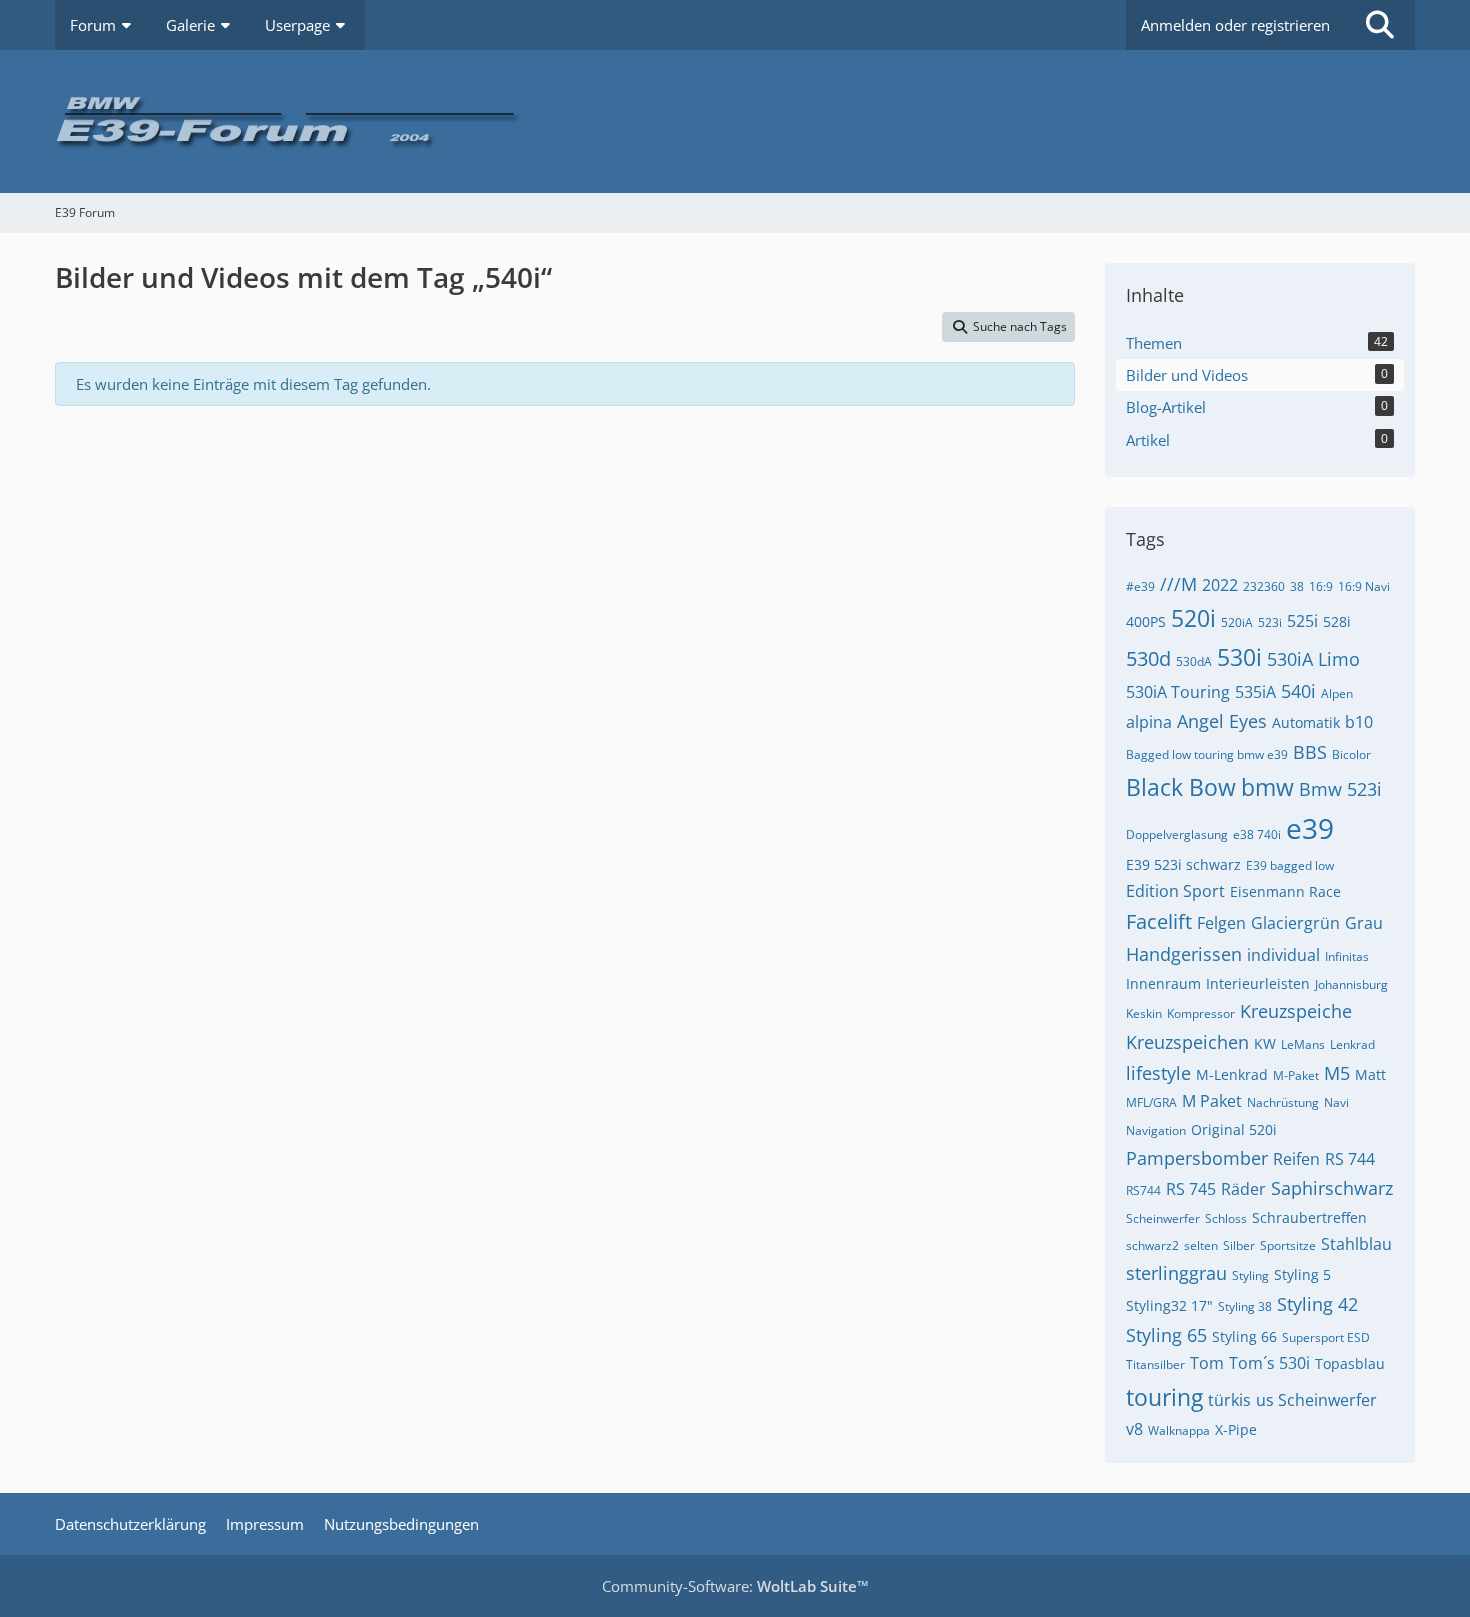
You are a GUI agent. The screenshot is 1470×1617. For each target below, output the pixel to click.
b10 (1359, 722)
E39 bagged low (1290, 865)
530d (1148, 658)
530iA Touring (1178, 692)
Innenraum (1163, 983)
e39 (1310, 828)
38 (1297, 586)
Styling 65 (1166, 1335)
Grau (1364, 923)
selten (1201, 1245)
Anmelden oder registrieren (1235, 25)
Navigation (1156, 1130)
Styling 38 (1245, 1306)
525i (1302, 621)
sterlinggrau (1176, 1273)
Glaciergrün (1295, 923)
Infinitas (1347, 956)
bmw (1267, 787)
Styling (1250, 1275)
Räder (1243, 1189)
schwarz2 (1152, 1245)
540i (1298, 691)
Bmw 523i (1340, 789)
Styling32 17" (1169, 1305)
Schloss (1226, 1218)
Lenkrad (1352, 1044)
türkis (1229, 1400)
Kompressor (1201, 1013)
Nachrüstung (1283, 1102)
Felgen (1221, 923)
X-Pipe (1236, 1429)
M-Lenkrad (1232, 1074)
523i (1270, 622)
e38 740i (1257, 834)
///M (1178, 584)
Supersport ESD (1326, 1337)
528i (1337, 621)
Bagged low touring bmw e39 (1207, 754)
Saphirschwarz (1332, 1188)
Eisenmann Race (1285, 891)
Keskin (1144, 1013)
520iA (1237, 622)
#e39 (1140, 586)
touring (1164, 1397)
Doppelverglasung (1177, 834)
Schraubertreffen (1309, 1217)
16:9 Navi (1364, 586)
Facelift (1159, 921)
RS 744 (1350, 1159)
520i (1193, 618)
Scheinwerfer (1163, 1218)
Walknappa (1179, 1430)
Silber (1239, 1245)
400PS (1146, 621)
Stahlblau (1356, 1244)
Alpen (1337, 693)
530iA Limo (1313, 659)
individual (1283, 955)
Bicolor (1351, 754)
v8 (1134, 1429)
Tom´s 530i (1269, 1363)
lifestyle (1158, 1073)
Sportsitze (1288, 1245)
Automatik (1306, 722)
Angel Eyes (1222, 721)
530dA (1194, 661)
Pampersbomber (1197, 1158)
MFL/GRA (1151, 1102)
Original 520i (1234, 1129)
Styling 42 (1317, 1304)
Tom (1207, 1363)
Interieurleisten (1258, 983)
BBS (1310, 752)
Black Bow (1181, 787)
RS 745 (1191, 1189)
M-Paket (1296, 1075)
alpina (1149, 722)
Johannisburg (1351, 984)
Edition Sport (1175, 891)
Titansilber (1155, 1364)
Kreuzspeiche (1296, 1011)
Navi (1336, 1102)
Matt (1370, 1074)
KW (1265, 1043)
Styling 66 (1244, 1336)
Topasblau (1350, 1363)
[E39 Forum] (735, 121)
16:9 (1321, 586)
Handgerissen (1184, 954)
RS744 (1143, 1190)
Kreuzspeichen (1187, 1042)
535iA (1255, 692)
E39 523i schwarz (1183, 864)
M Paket (1212, 1101)
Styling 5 (1302, 1274)
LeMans (1303, 1044)
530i (1239, 657)
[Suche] (1380, 25)
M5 (1337, 1073)
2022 (1220, 585)
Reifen (1296, 1159)
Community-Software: (735, 1586)
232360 (1264, 586)
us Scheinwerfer (1316, 1400)
